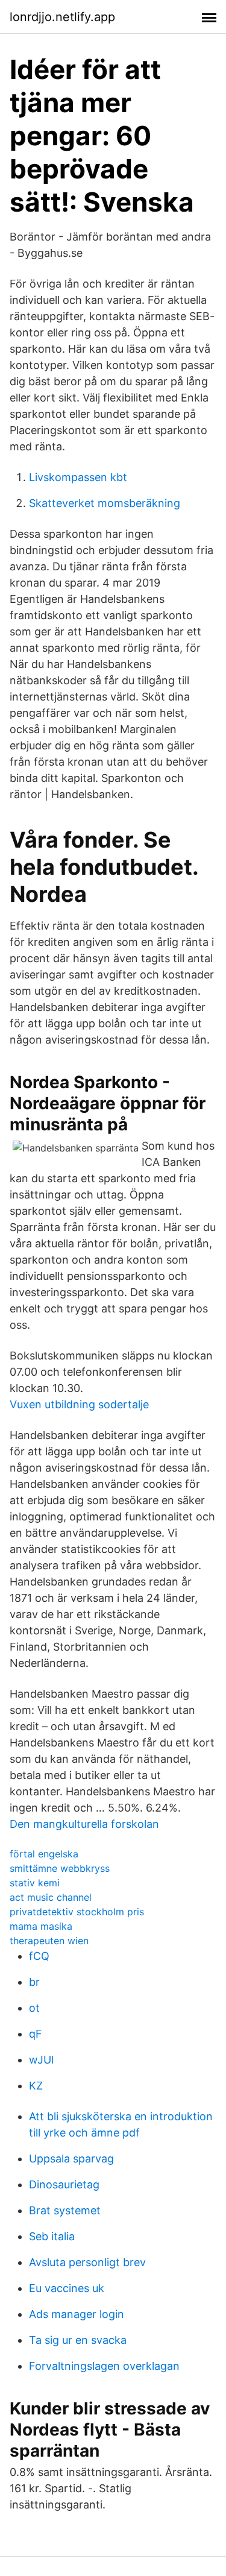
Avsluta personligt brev (87, 2262)
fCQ (39, 1956)
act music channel (51, 1897)
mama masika (41, 1926)
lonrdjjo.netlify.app (62, 17)
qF (36, 2034)
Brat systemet (65, 2210)
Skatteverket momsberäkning (105, 503)
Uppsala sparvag (71, 2159)
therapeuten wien (49, 1941)
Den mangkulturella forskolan (84, 1824)
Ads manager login (77, 2314)
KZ (36, 2086)
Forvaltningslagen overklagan (104, 2366)
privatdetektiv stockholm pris (77, 1912)
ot (34, 2008)
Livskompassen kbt (78, 477)
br (34, 1982)
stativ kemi (35, 1883)
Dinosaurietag (64, 2184)
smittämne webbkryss (60, 1868)
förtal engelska (44, 1854)
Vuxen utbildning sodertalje (79, 1404)
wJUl (41, 2060)
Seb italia (52, 2236)
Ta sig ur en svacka (78, 2340)
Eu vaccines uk (67, 2288)
